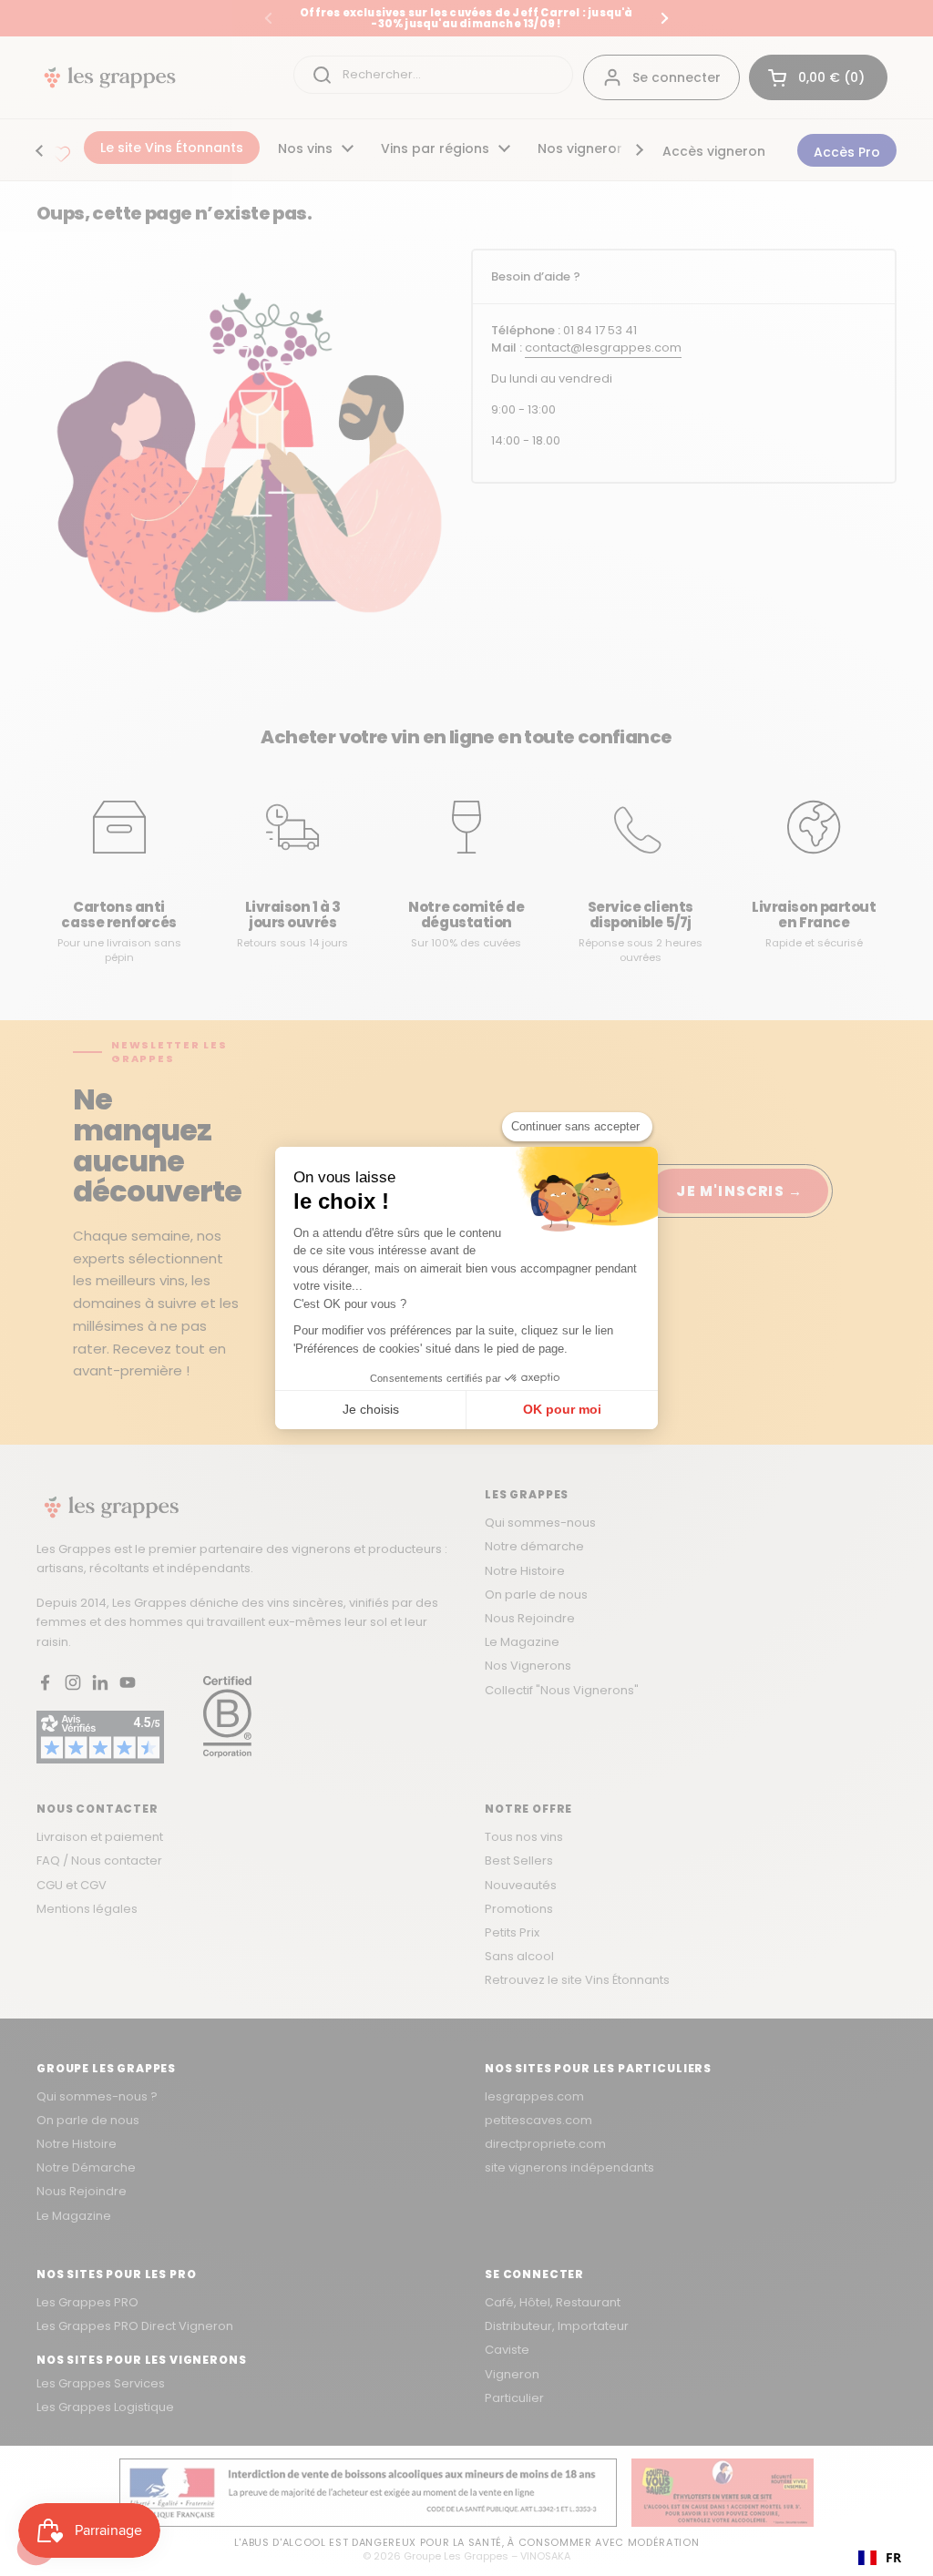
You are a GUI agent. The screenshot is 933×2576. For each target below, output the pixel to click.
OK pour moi (562, 1409)
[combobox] (880, 2558)
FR (893, 2557)
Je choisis (371, 1409)
